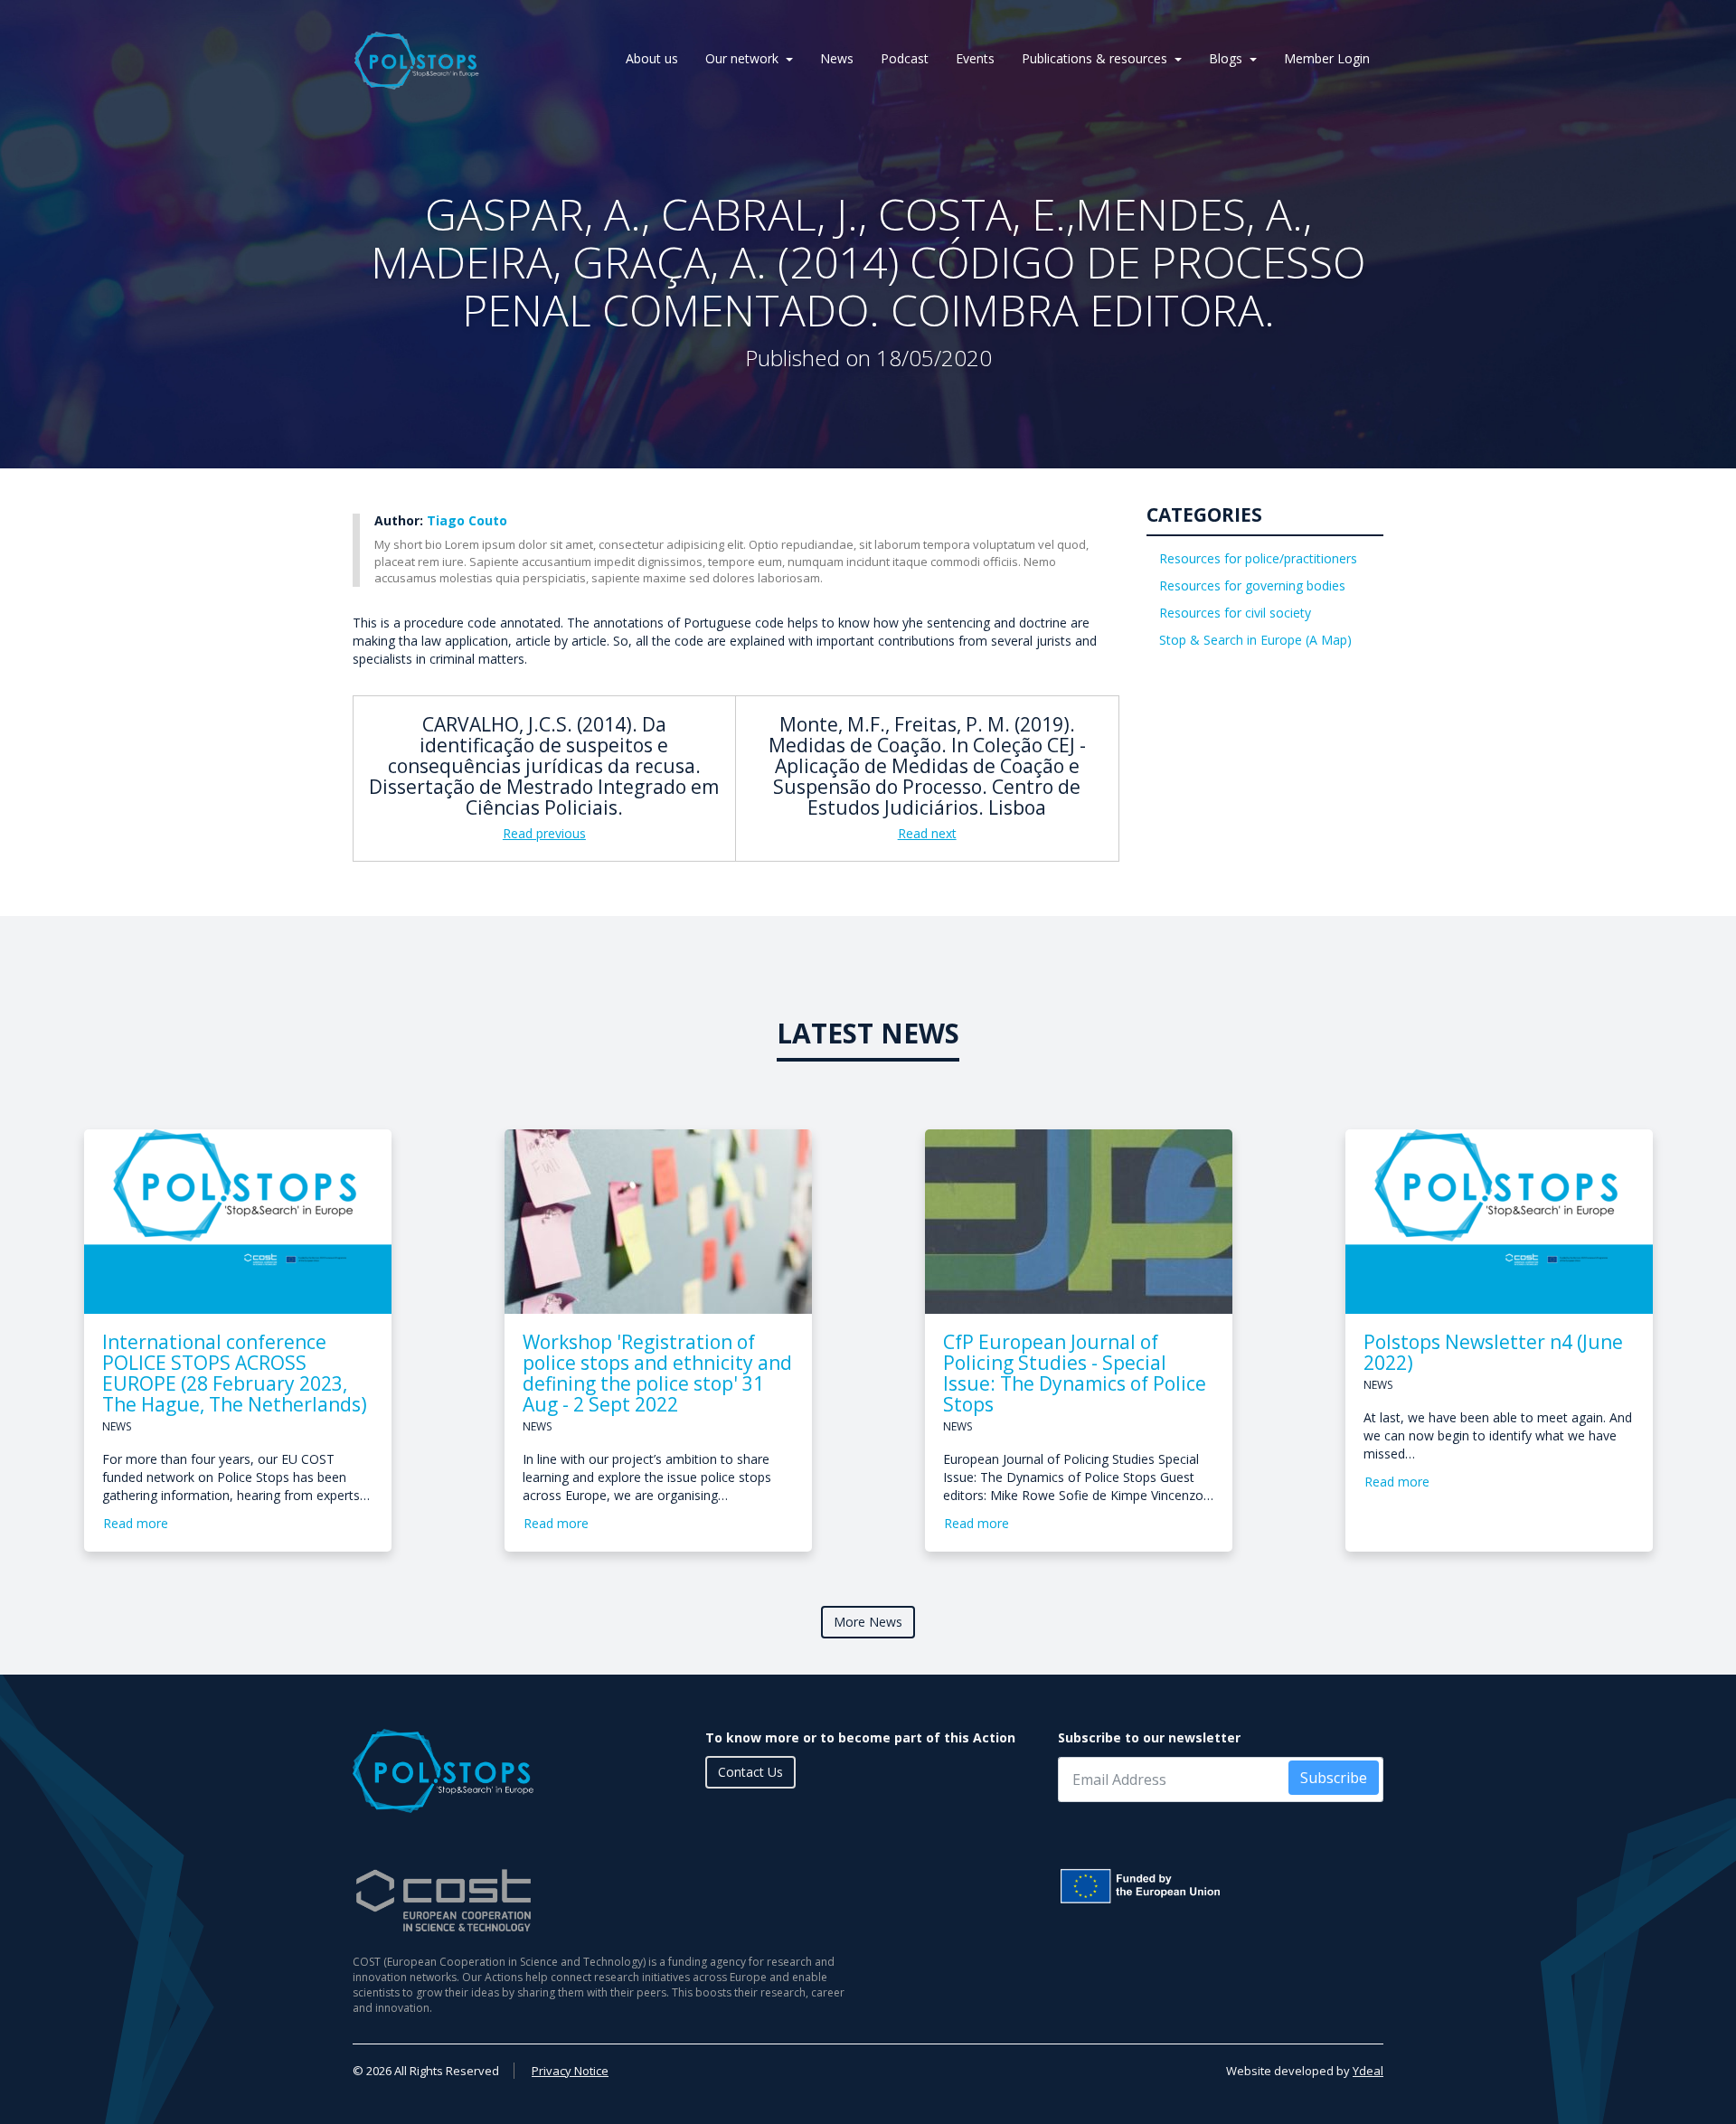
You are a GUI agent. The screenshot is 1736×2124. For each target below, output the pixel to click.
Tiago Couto (467, 520)
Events (975, 58)
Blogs (1226, 58)
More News (868, 1622)
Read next (927, 833)
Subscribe (1334, 1778)
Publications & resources (1094, 58)
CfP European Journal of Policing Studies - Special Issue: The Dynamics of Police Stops (1075, 1373)
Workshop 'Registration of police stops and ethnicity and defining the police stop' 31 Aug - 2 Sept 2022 (657, 1373)
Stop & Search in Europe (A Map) (1255, 640)
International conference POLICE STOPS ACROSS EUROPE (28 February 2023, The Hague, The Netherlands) (235, 1373)
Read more (136, 1523)
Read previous (544, 833)
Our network (742, 58)
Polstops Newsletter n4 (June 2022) (1493, 1352)
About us (652, 58)
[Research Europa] (1221, 1886)
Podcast (905, 58)
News (837, 58)
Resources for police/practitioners (1258, 558)
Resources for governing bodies (1252, 585)
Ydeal (1368, 2071)
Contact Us (750, 1772)
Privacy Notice (570, 2071)
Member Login (1327, 58)
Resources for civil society (1235, 613)
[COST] (604, 1900)
